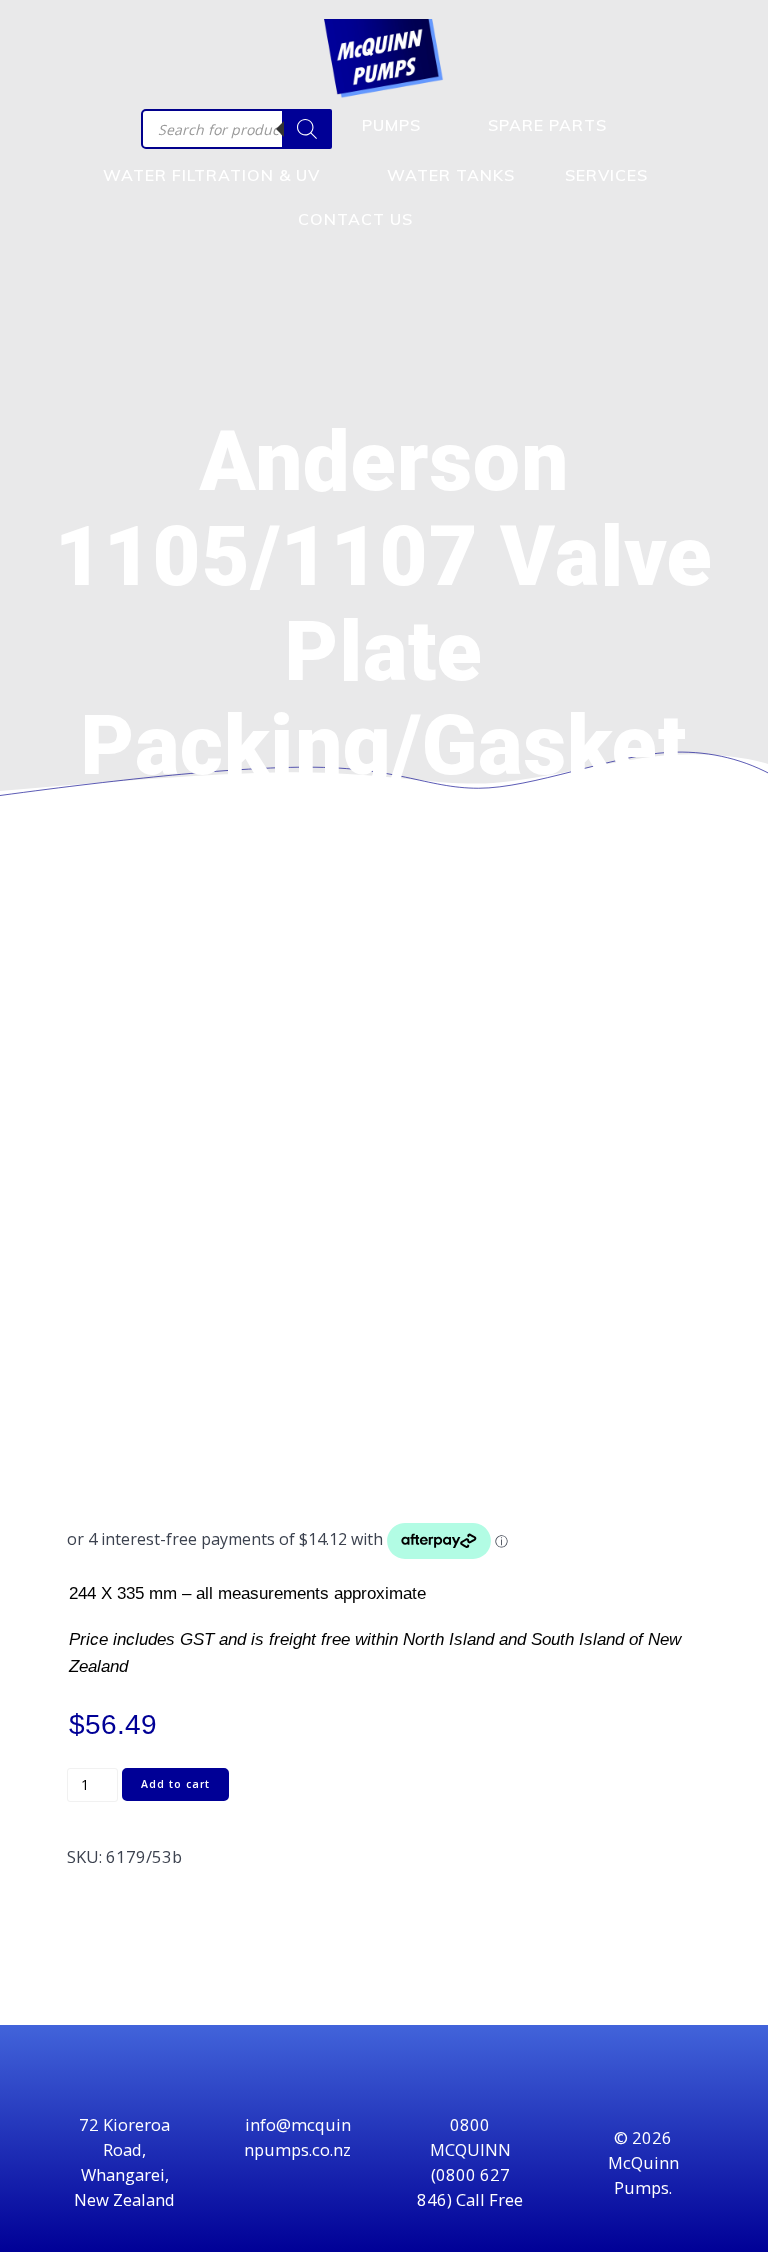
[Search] (307, 129)
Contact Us (355, 219)
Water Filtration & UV (211, 175)
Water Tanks (451, 175)
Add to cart (175, 1784)
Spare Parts (547, 125)
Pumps (391, 125)
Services (606, 175)
